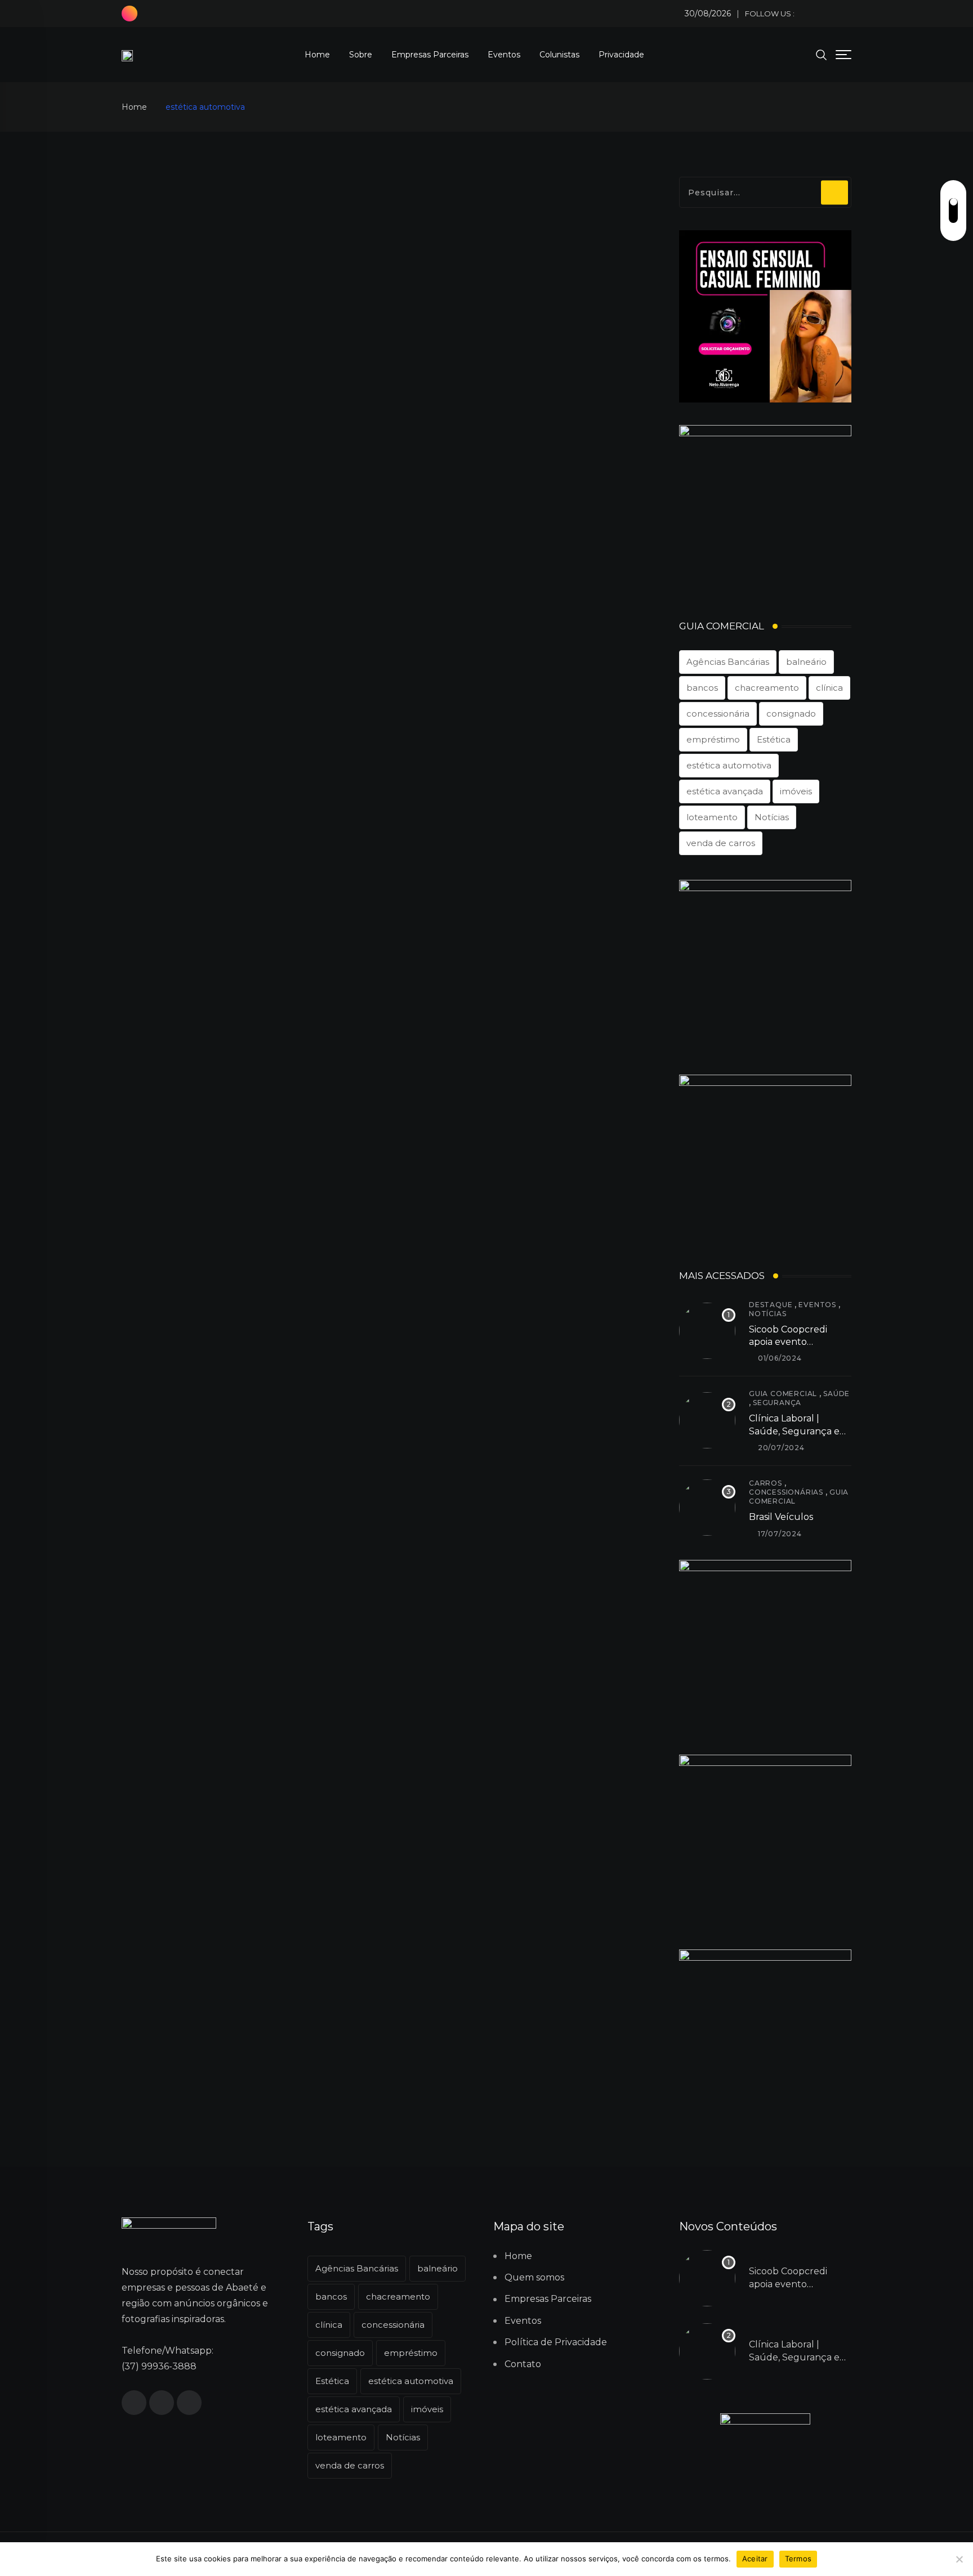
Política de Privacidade (556, 2342)
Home (317, 55)
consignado (791, 714)
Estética (774, 739)
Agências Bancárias (728, 662)
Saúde (836, 1394)
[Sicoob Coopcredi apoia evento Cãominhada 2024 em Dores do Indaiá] (707, 1331)
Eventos (504, 55)
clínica (829, 688)
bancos (702, 688)
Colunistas (559, 55)
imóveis (796, 791)
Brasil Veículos (781, 1517)
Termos (798, 2559)
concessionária (718, 714)
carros (766, 1483)
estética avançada (725, 791)
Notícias (772, 817)
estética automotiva (729, 765)
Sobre (361, 55)
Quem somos (534, 2277)
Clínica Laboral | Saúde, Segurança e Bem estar (794, 1431)
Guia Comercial (783, 1394)
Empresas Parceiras (430, 55)
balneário (806, 662)
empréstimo (713, 739)
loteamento (712, 817)
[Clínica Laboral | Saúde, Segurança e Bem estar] (707, 1420)
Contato (523, 2364)
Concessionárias (786, 1492)
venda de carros (721, 843)
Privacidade (621, 55)
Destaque (771, 1305)
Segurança (777, 1403)
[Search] (822, 54)
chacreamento (767, 688)
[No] (959, 2559)
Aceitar (755, 2559)
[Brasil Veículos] (707, 1508)
